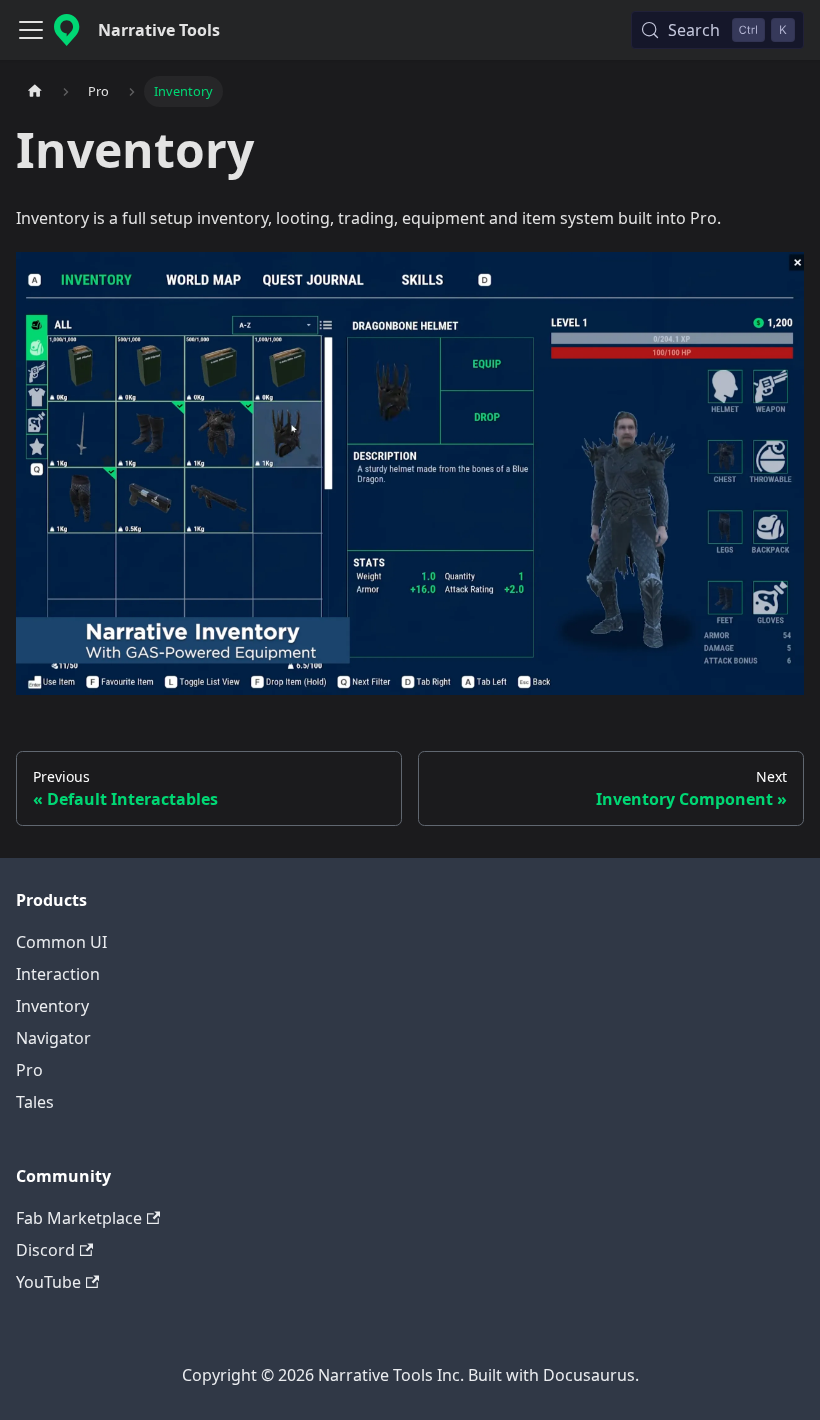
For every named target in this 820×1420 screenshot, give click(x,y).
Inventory (52, 1006)
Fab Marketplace (79, 1218)
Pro (29, 1070)
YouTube (48, 1282)
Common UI (61, 942)
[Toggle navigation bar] (31, 30)
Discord (45, 1250)
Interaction (58, 974)
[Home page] (35, 91)
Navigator (53, 1038)
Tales (35, 1102)
